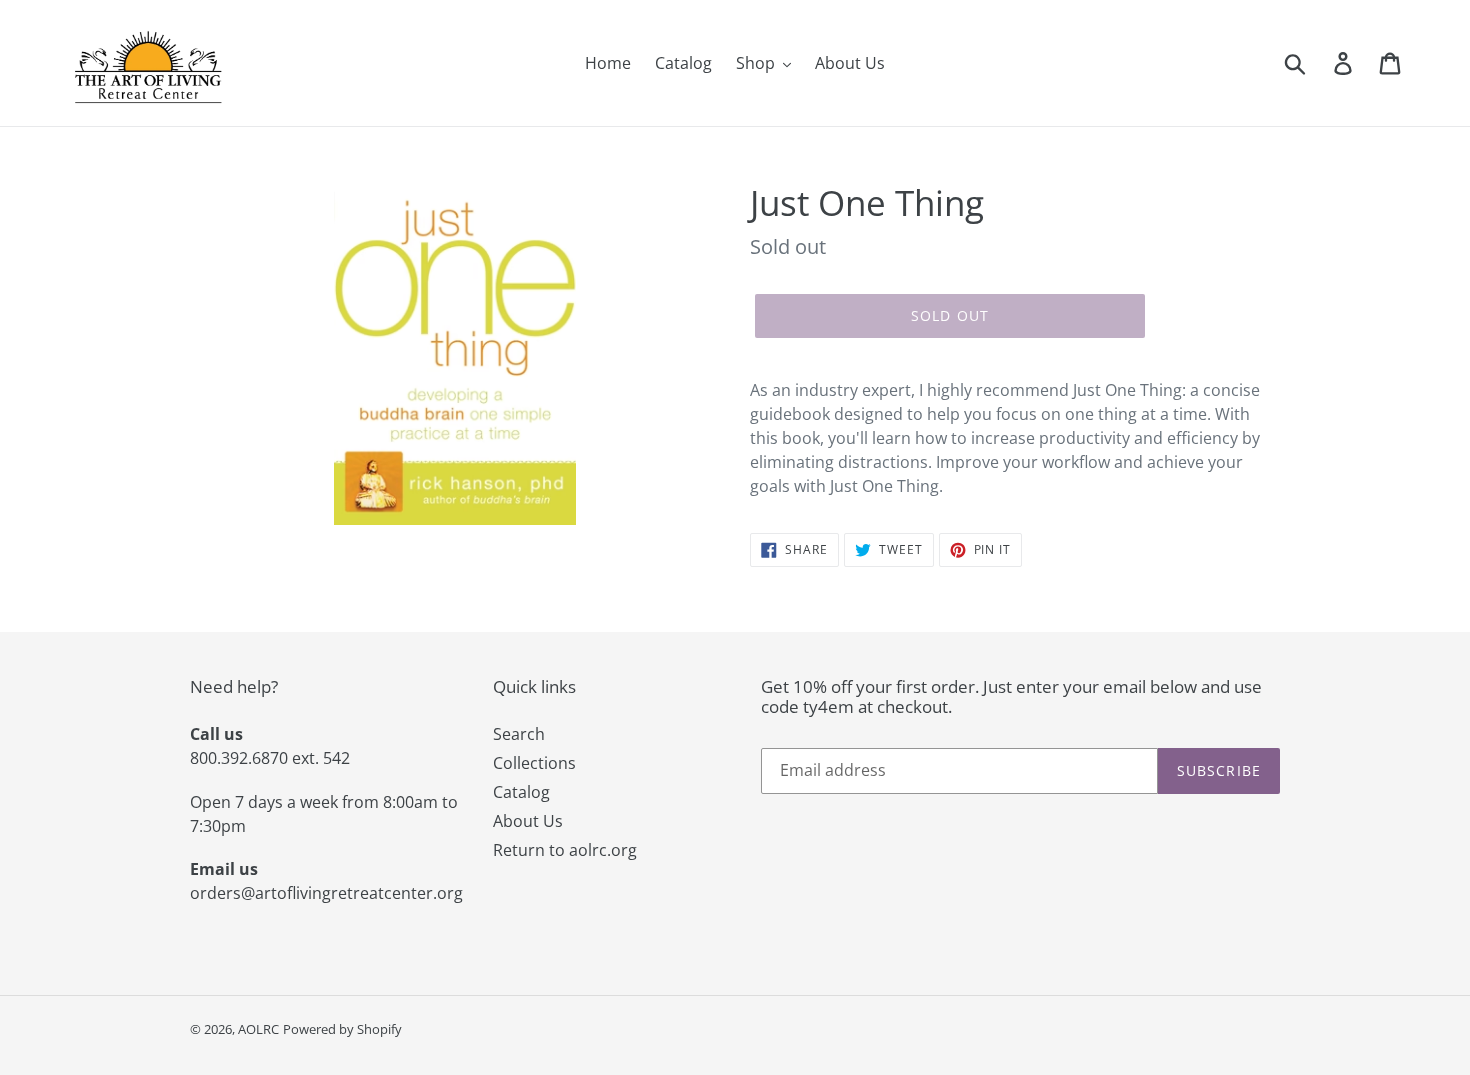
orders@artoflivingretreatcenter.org (326, 893)
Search (519, 734)
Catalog (521, 792)
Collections (534, 763)
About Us (528, 821)
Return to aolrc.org (565, 850)
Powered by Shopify (342, 1029)
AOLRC (258, 1029)
